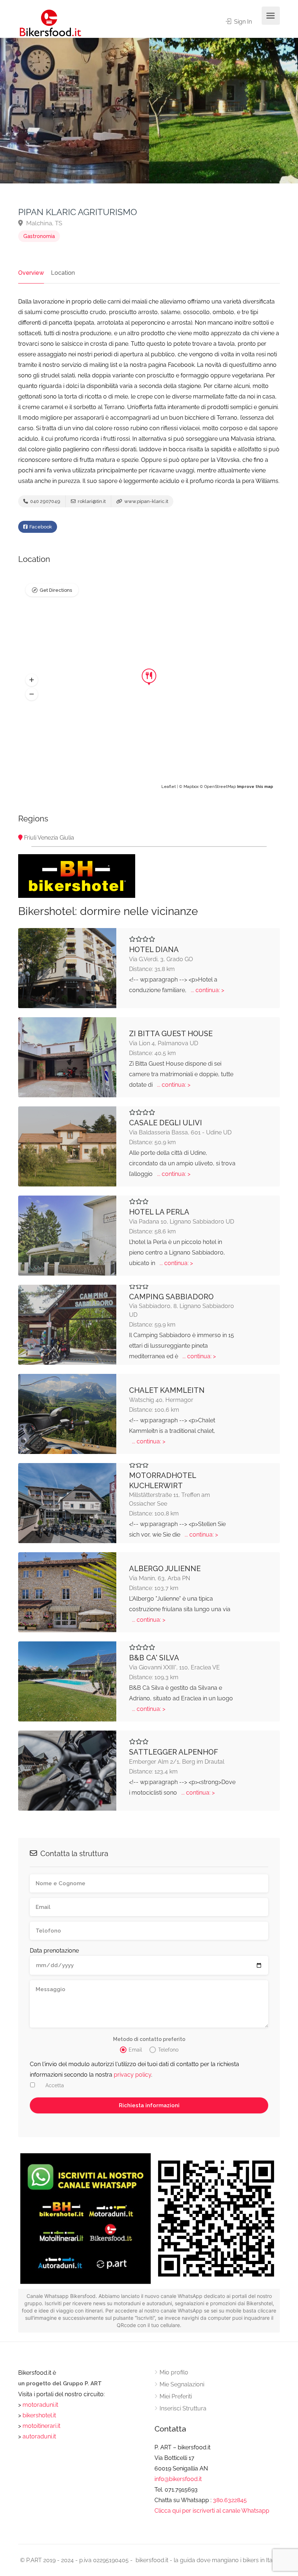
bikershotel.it (39, 2415)
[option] (223, 111)
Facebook (40, 527)
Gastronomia (39, 236)
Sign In (242, 22)
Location (63, 273)
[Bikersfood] (50, 23)
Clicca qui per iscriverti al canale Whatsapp (212, 2511)
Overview (31, 273)
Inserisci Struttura (183, 2408)
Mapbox (191, 787)
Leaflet (169, 787)
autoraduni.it (39, 2436)
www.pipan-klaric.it (146, 501)
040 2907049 (45, 501)
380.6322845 (230, 2500)
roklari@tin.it (91, 501)
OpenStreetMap (220, 787)
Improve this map (255, 787)
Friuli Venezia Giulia (49, 838)
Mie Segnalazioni (182, 2384)
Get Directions (56, 590)
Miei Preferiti (176, 2396)
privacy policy (132, 2075)
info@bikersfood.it (178, 2479)
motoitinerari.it (41, 2426)
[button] (32, 680)
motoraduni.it (40, 2405)
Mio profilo (174, 2372)
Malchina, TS (43, 223)
